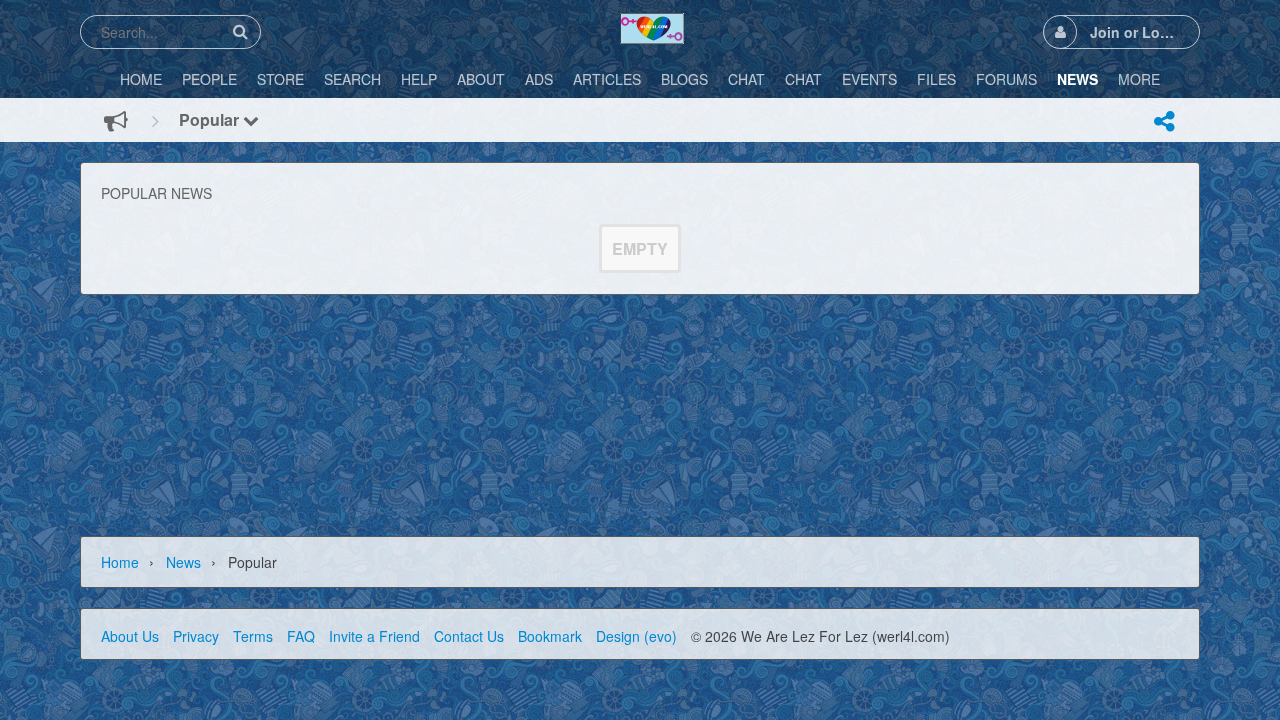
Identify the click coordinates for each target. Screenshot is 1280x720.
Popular (211, 119)
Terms (253, 636)
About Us (130, 636)
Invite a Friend (374, 636)
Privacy (196, 636)
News (183, 562)
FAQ (301, 636)
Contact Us (469, 636)
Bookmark (550, 636)
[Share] (1164, 121)
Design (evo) (636, 636)
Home (120, 562)
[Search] (240, 31)
